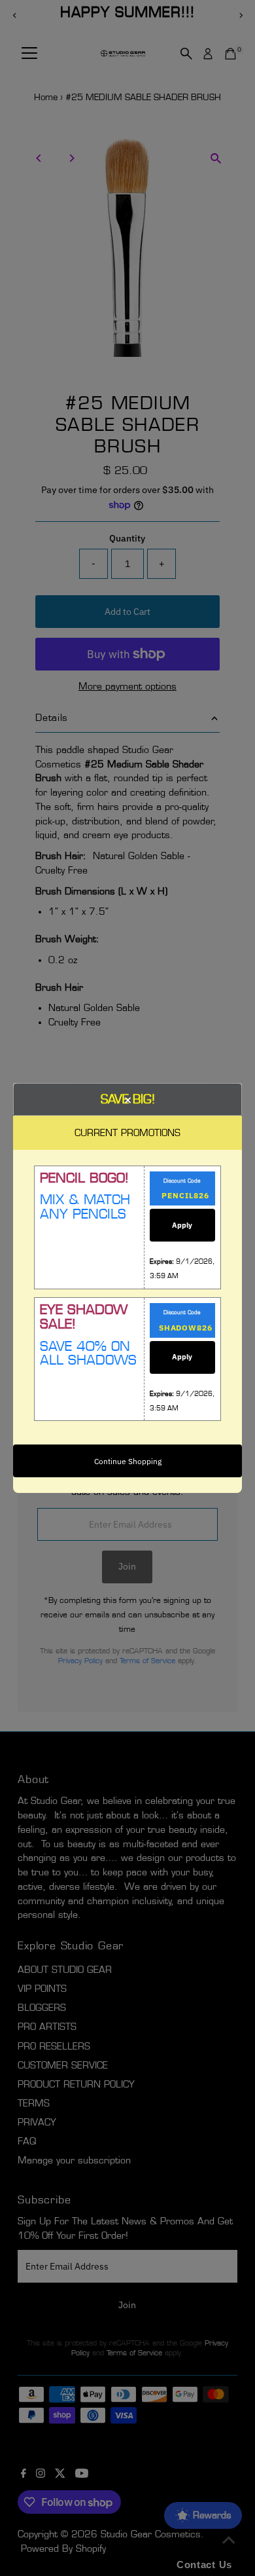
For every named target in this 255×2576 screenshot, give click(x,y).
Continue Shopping (128, 1461)
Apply (182, 1225)
